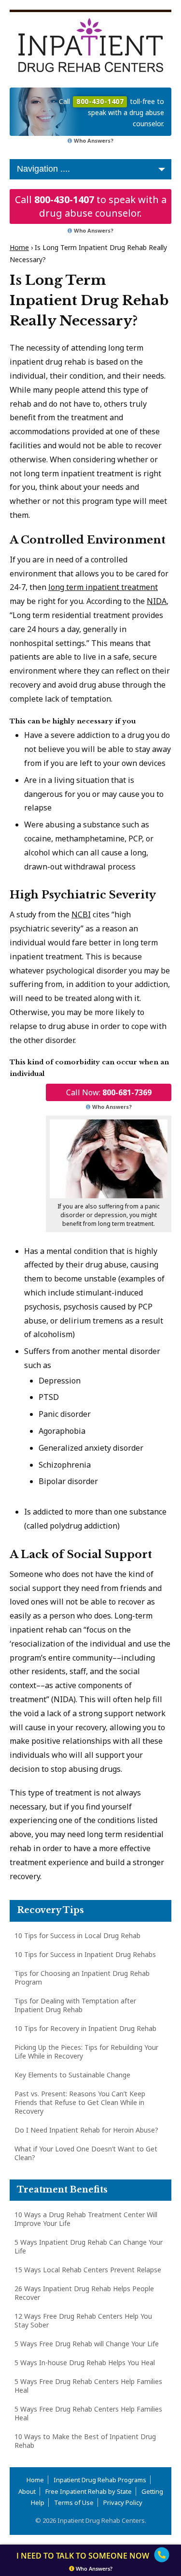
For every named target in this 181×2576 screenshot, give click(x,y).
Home (19, 247)
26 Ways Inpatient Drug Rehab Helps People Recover (84, 2293)
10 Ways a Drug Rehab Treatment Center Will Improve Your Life (86, 2219)
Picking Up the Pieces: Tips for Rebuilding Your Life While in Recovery (86, 2052)
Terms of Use (74, 2502)
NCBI (81, 914)
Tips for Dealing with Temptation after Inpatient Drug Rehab (75, 2005)
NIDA (157, 601)
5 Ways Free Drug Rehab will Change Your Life (87, 2344)
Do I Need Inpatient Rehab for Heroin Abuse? (86, 2130)
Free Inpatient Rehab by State (89, 2491)
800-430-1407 (64, 199)
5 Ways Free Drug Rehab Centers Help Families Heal (88, 2386)
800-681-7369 (127, 1092)
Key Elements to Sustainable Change (72, 2075)
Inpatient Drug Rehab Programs (100, 2480)
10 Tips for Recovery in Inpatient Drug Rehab (85, 2028)
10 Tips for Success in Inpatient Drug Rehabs (85, 1954)
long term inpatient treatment (103, 587)
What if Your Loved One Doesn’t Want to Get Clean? (86, 2153)
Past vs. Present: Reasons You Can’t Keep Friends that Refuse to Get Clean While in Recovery (80, 2102)
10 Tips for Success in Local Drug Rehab (77, 1936)
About (27, 2491)
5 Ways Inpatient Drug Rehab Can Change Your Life (89, 2246)
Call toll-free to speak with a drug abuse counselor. (111, 112)
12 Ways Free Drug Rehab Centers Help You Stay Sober (83, 2320)
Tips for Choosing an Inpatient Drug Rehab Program (82, 1978)
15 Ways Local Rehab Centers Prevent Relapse (88, 2270)
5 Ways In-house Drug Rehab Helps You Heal (85, 2363)
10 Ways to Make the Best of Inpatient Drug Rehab (85, 2441)
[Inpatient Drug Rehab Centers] (90, 45)
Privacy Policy (123, 2502)
